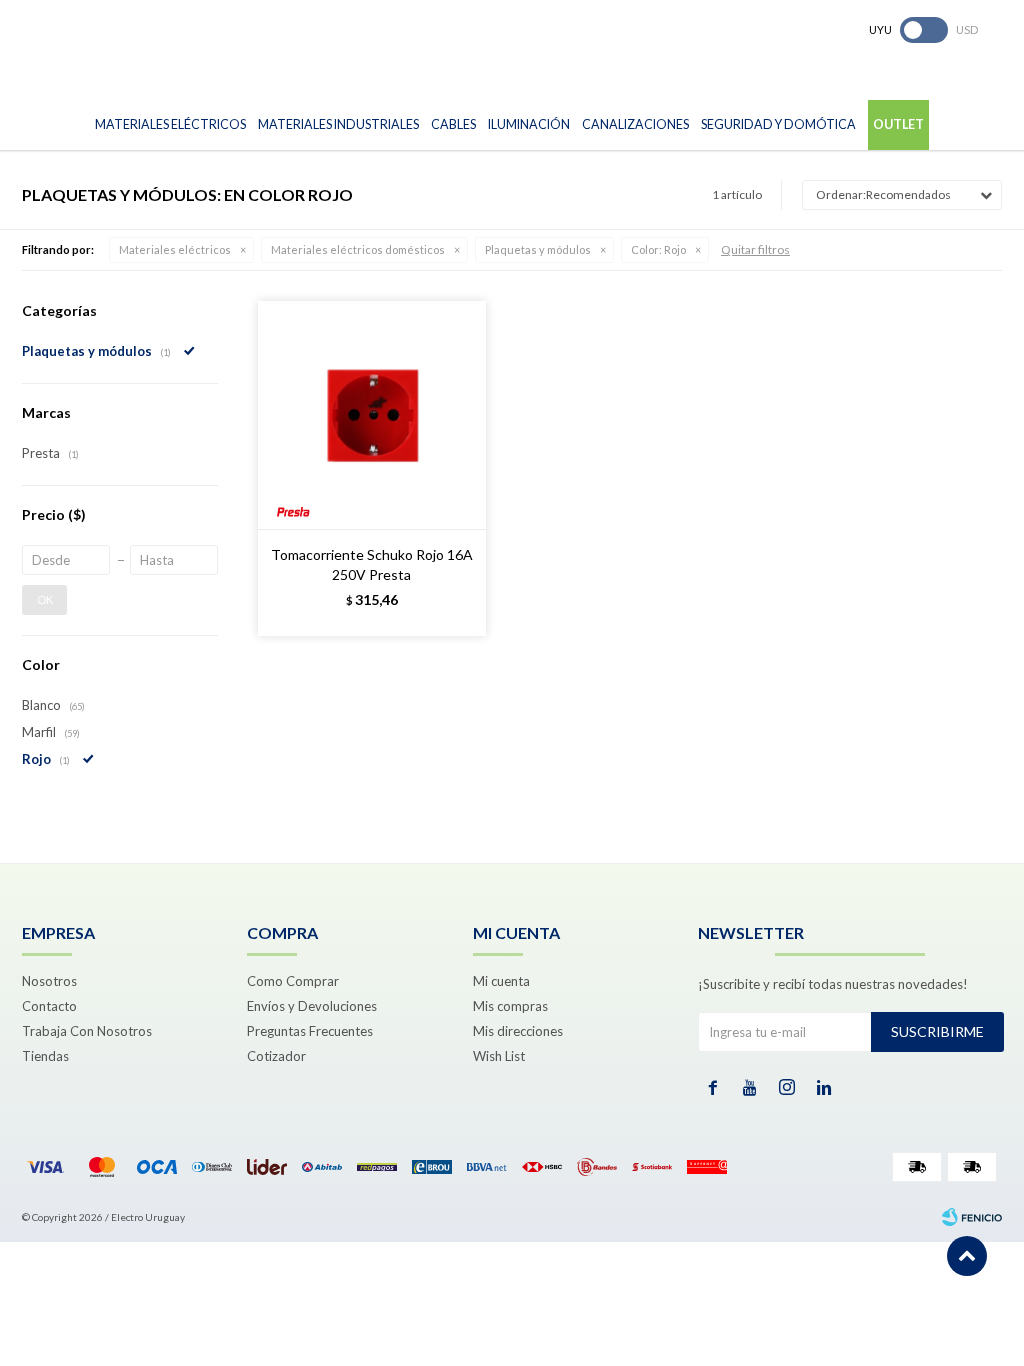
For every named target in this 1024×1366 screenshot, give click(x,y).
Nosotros (49, 981)
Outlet (898, 124)
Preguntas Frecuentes (310, 1031)
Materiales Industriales (338, 124)
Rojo (658, 249)
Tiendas (45, 1056)
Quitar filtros (755, 249)
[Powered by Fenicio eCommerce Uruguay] (972, 1217)
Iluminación (529, 124)
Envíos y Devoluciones (312, 1006)
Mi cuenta (501, 981)
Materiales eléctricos (175, 249)
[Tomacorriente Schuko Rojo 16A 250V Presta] (372, 415)
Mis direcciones (518, 1031)
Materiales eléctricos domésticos (358, 249)
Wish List (499, 1056)
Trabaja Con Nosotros (87, 1031)
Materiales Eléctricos (170, 124)
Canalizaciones (635, 124)
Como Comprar (293, 981)
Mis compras (510, 1006)
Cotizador (276, 1056)
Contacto (49, 1006)
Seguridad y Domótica (778, 124)
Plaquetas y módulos (538, 249)
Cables (453, 124)
